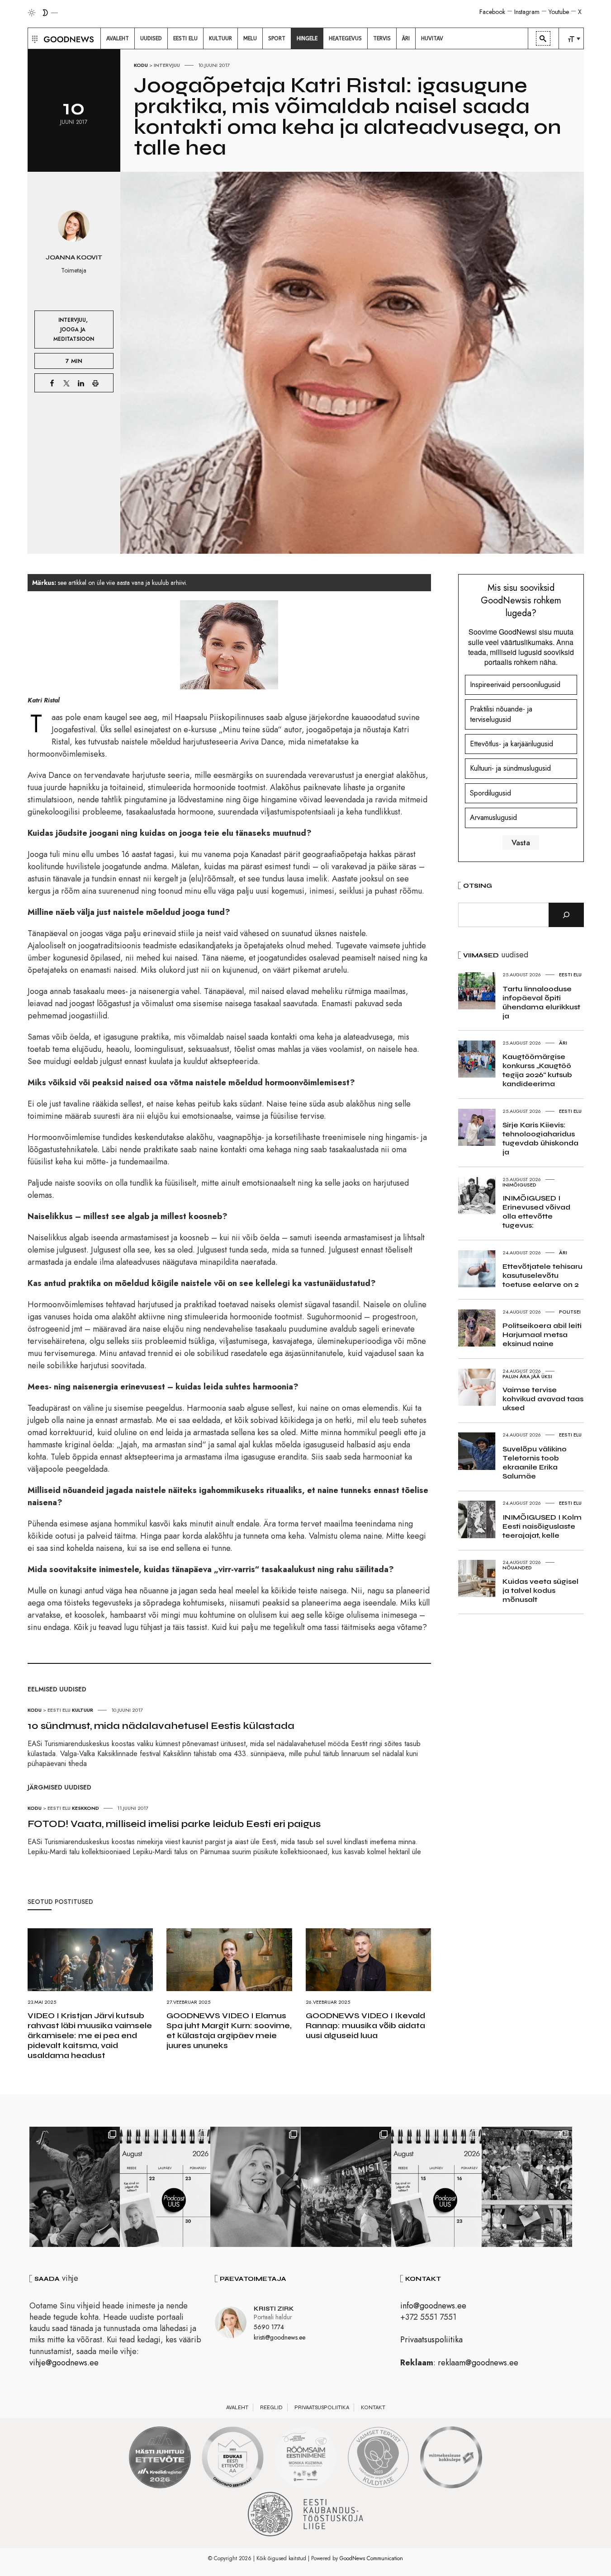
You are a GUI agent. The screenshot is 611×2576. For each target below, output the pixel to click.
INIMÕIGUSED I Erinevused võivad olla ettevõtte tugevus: (536, 1212)
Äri (563, 1043)
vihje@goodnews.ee (64, 2363)
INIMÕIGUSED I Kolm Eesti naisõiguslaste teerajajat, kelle (542, 1526)
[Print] (95, 383)
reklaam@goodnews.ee (478, 2363)
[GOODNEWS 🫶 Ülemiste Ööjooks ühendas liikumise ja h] (346, 2187)
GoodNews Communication (371, 2558)
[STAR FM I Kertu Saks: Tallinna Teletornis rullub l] (256, 2187)
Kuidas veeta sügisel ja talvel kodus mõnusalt (540, 1590)
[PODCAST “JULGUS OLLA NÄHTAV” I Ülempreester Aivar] (165, 2187)
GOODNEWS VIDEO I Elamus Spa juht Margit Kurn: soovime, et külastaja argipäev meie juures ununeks (229, 2030)
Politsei (570, 1312)
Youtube (559, 12)
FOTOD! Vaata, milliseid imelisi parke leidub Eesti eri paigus (174, 1824)
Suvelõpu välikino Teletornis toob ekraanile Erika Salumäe (535, 1462)
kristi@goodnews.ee (279, 2337)
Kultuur (83, 1710)
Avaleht (237, 2407)
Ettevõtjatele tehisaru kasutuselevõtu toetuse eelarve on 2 (542, 1275)
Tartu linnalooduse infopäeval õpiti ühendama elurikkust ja (541, 1002)
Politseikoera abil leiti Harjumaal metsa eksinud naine (542, 1335)
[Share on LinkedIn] (81, 383)
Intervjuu (167, 65)
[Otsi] (566, 915)
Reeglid (271, 2407)
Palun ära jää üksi (527, 1376)
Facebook (492, 12)
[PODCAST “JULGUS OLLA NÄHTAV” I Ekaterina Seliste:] (436, 2187)
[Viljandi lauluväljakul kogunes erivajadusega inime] (527, 2187)
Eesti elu (59, 1710)
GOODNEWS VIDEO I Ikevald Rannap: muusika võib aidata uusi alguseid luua (365, 2025)
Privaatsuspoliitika (431, 2340)
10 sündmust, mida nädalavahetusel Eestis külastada (161, 1726)
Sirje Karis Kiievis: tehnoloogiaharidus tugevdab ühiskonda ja (540, 1138)
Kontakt (373, 2407)
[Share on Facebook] (52, 383)
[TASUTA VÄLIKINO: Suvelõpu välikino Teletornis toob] (75, 2187)
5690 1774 (269, 2327)
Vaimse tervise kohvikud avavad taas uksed (543, 1399)
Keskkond (85, 1808)
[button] (34, 38)
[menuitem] (118, 38)
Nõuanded (517, 1568)
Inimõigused (519, 1185)
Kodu (141, 65)
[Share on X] (66, 383)
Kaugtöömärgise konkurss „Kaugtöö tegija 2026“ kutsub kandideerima (537, 1070)
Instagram (527, 12)
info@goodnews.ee (433, 2306)
